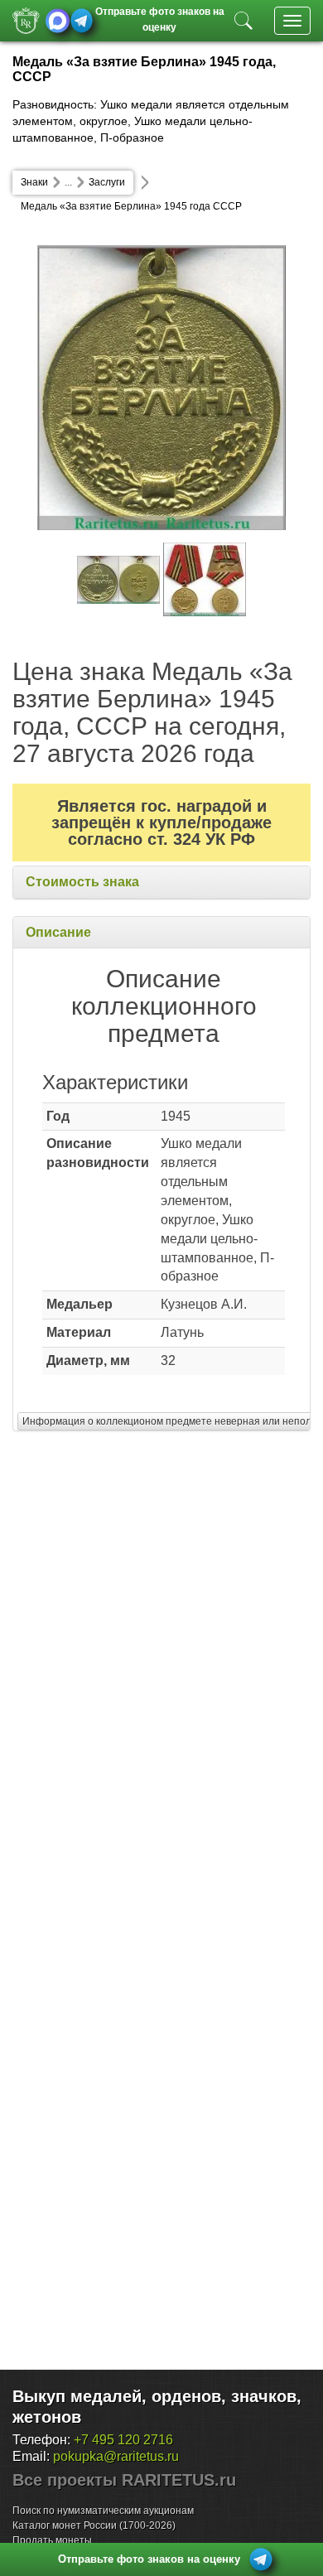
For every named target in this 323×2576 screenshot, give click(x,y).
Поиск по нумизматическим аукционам (103, 2511)
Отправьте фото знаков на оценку (160, 18)
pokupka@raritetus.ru (116, 2456)
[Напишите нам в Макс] (58, 21)
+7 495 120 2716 (123, 2440)
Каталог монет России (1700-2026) (94, 2525)
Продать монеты (52, 2540)
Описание (58, 932)
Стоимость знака (82, 882)
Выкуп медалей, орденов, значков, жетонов (157, 2407)
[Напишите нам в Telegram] (82, 21)
